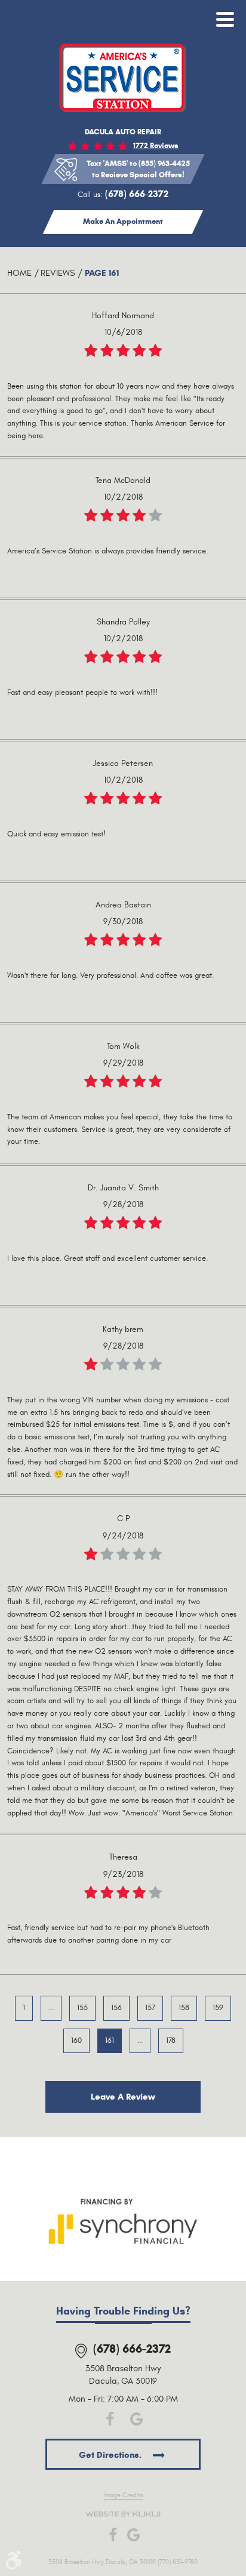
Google (136, 2419)
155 (82, 2008)
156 (116, 2008)
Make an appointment (123, 221)
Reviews (58, 273)
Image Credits (123, 2495)
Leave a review (123, 2097)
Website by (123, 2514)
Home (19, 273)
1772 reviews (156, 146)
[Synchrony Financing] (123, 2220)
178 (171, 2041)
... (51, 2008)
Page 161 (102, 273)
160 (76, 2041)
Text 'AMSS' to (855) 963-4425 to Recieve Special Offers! (138, 169)
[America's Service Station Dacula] (123, 78)
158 (184, 2008)
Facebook (110, 2419)
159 (218, 2008)
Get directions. (111, 2455)
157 (150, 2008)
